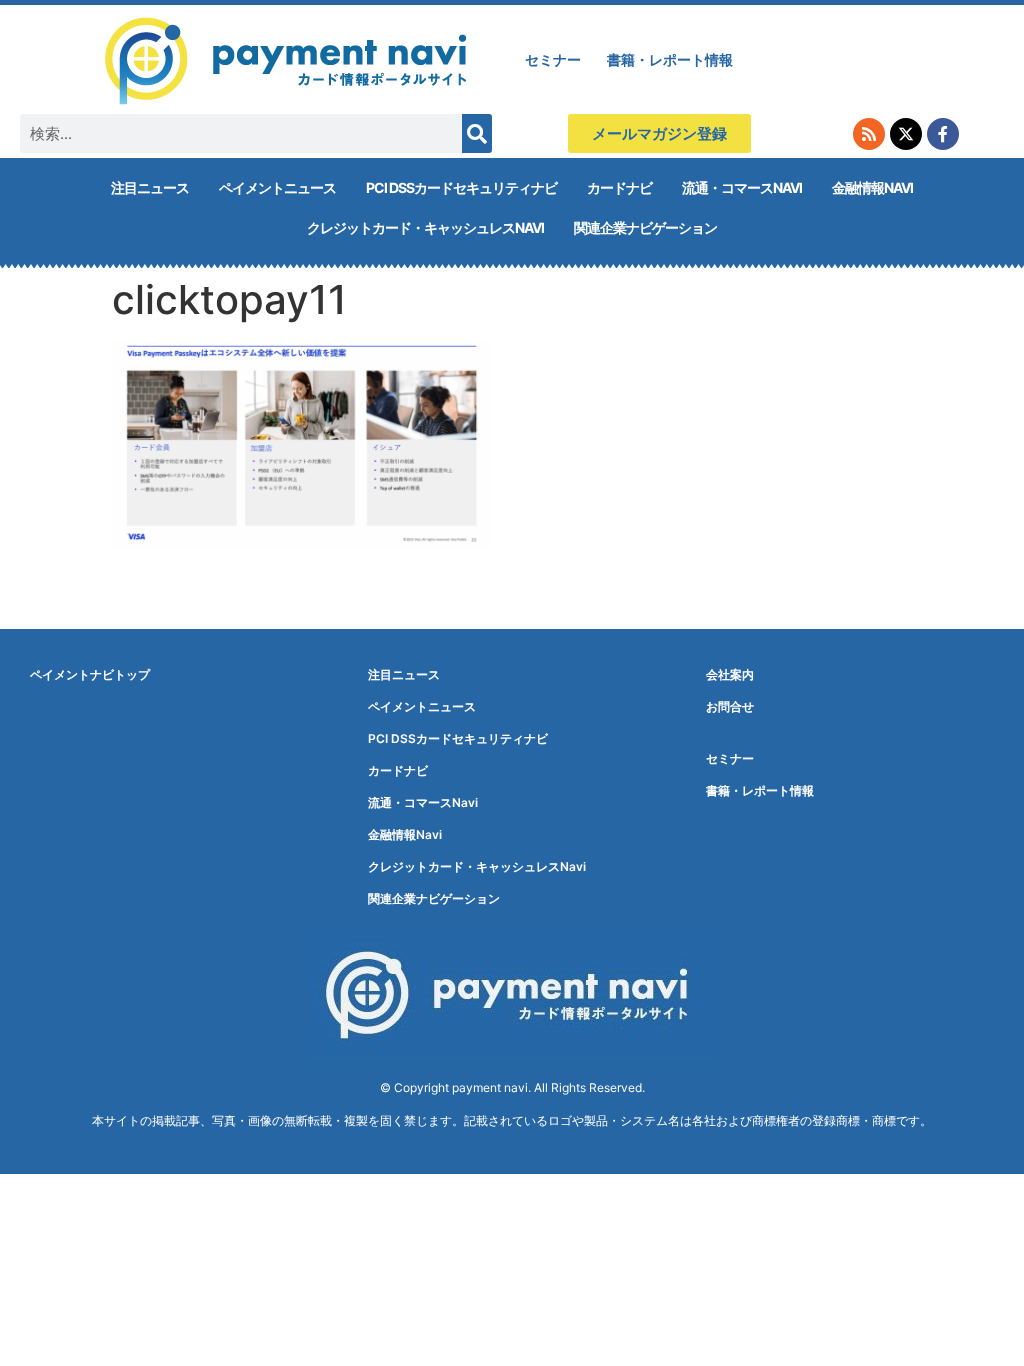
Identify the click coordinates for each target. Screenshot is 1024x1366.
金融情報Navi (872, 187)
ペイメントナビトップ (90, 674)
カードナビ (619, 187)
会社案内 (730, 674)
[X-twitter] (906, 134)
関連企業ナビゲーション (645, 227)
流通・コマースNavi (742, 187)
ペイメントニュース (277, 187)
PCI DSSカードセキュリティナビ (461, 187)
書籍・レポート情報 (670, 59)
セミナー (553, 59)
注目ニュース (150, 187)
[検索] (477, 133)
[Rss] (869, 134)
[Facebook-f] (943, 134)
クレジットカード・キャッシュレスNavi (425, 227)
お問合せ (730, 706)
